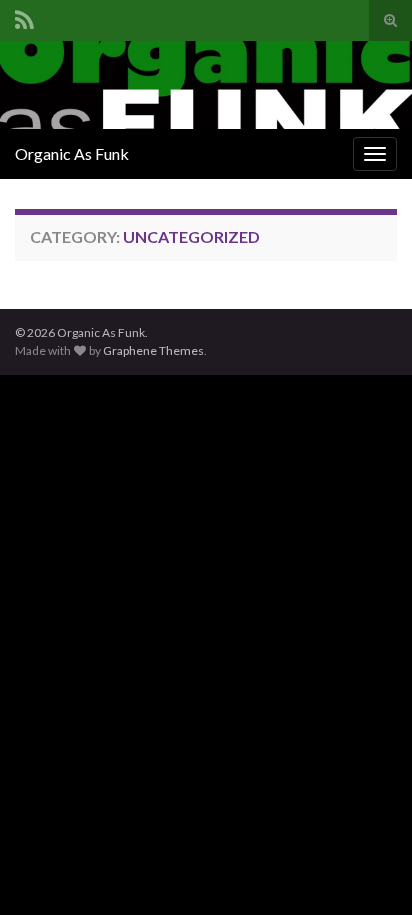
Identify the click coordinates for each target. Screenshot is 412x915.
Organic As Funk (72, 153)
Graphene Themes (153, 350)
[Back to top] (367, 870)
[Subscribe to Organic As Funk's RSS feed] (24, 16)
